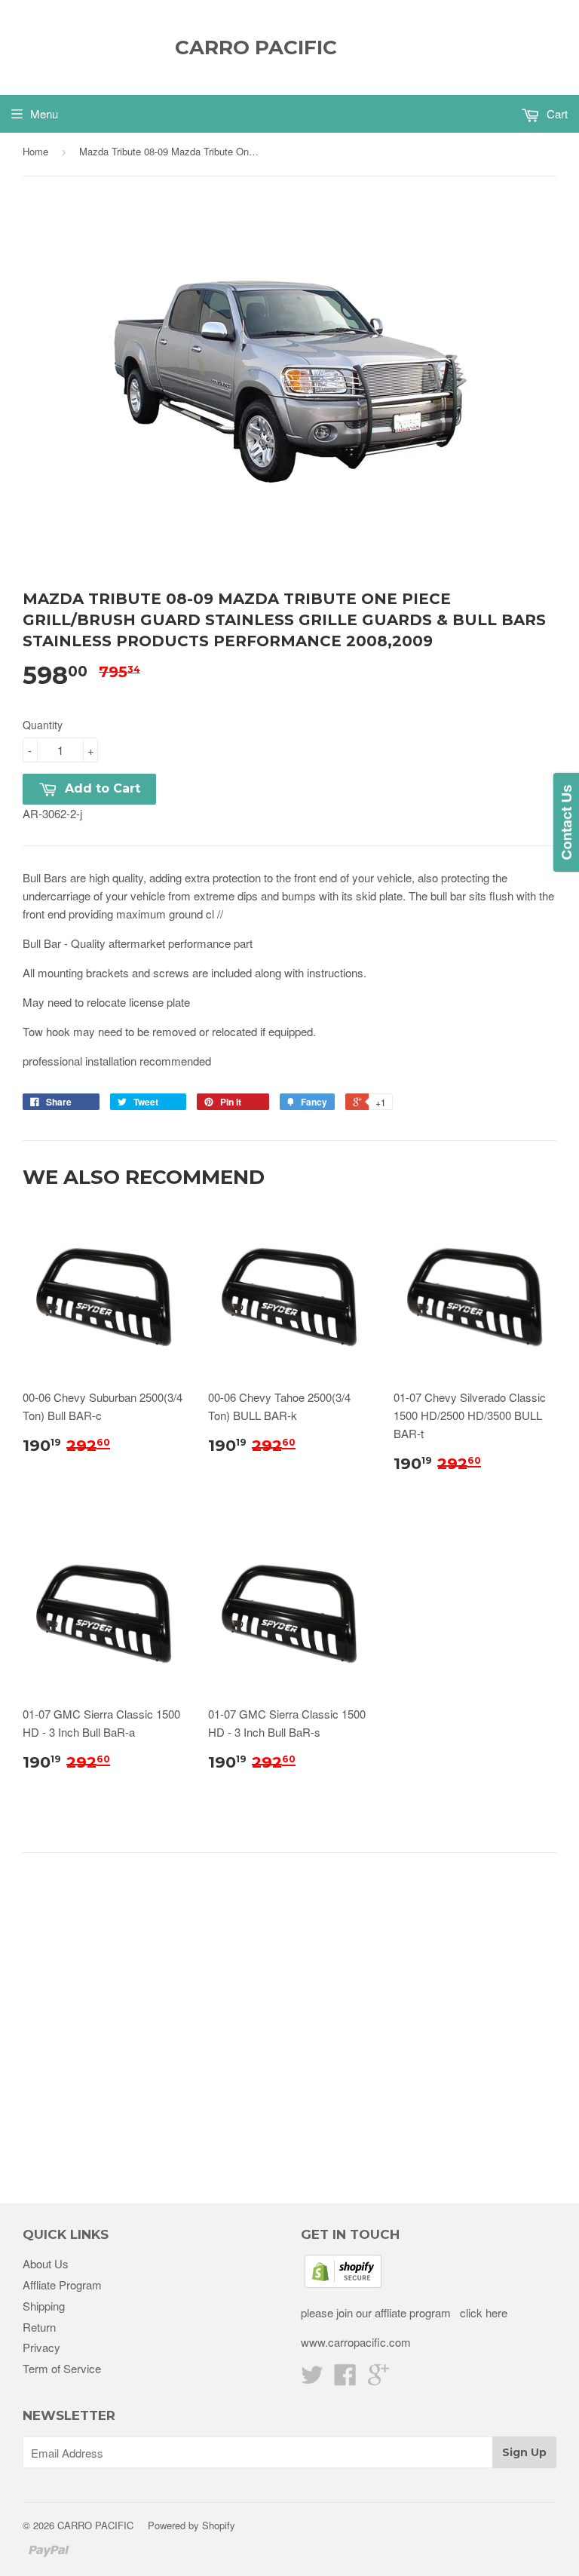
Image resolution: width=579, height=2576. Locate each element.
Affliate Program (62, 2285)
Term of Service (62, 2368)
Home (35, 151)
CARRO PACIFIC (256, 48)
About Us (46, 2263)
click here (482, 2312)
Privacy (41, 2347)
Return (39, 2327)
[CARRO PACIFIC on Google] (378, 2379)
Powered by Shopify (191, 2525)
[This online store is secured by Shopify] (343, 2283)
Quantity (43, 725)
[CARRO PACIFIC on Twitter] (312, 2379)
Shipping (44, 2306)
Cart (556, 113)
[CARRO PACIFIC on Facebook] (345, 2379)
